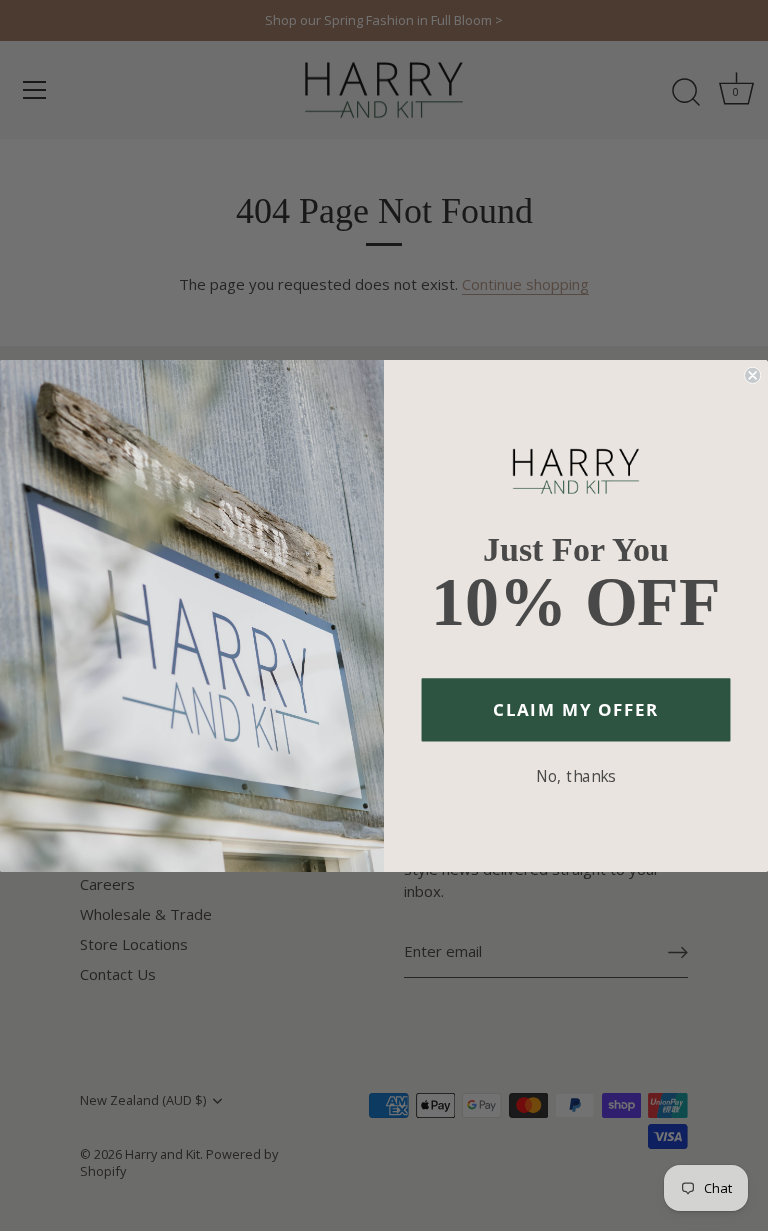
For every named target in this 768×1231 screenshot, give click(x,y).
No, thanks (576, 775)
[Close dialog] (752, 374)
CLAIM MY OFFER (576, 708)
